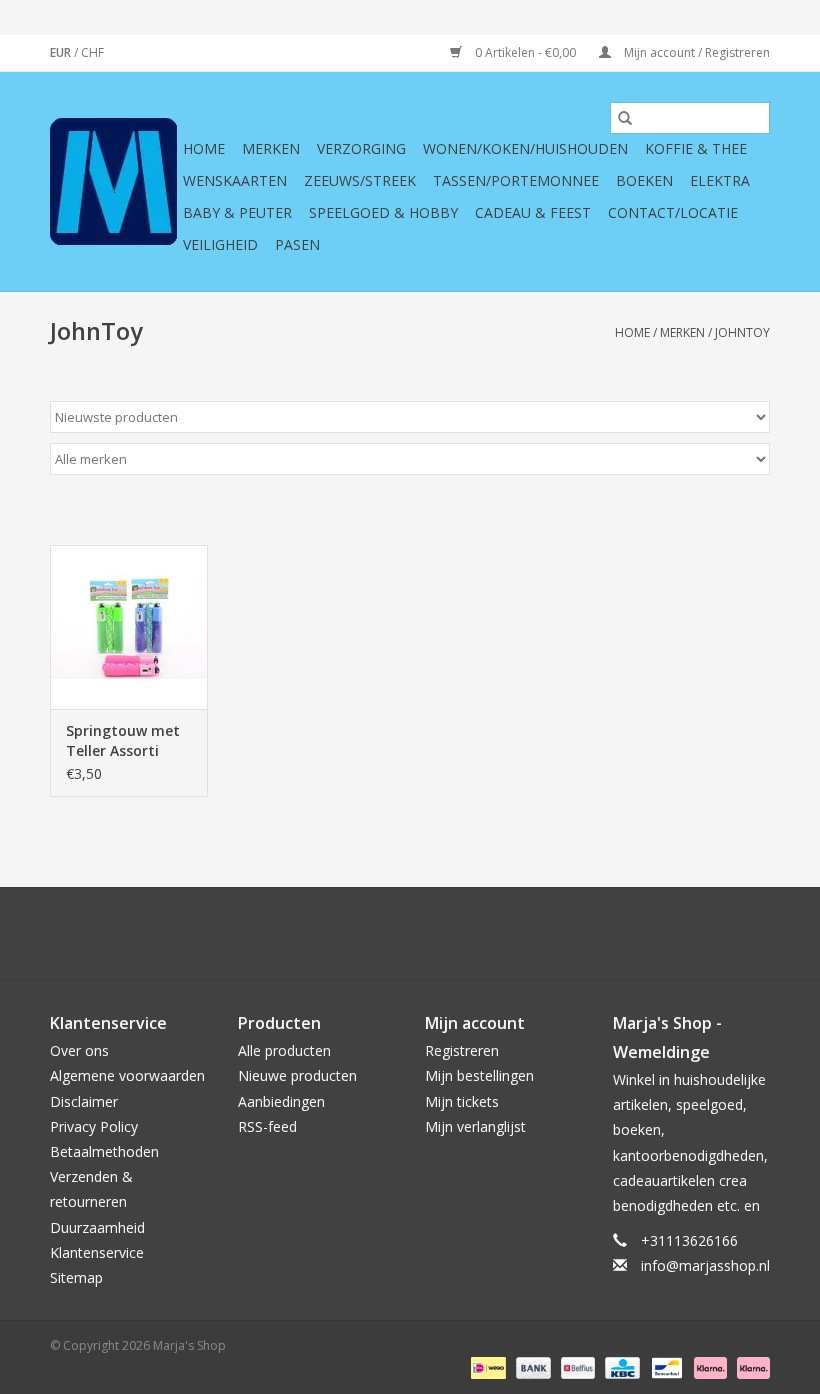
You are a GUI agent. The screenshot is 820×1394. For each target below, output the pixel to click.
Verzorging (361, 148)
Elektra (720, 180)
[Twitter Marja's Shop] (338, 933)
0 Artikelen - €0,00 (525, 52)
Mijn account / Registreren (695, 52)
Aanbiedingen (281, 1101)
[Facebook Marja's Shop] (302, 933)
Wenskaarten (235, 180)
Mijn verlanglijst (475, 1126)
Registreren (462, 1050)
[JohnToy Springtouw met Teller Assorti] (129, 627)
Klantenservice (97, 1252)
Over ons (79, 1050)
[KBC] (620, 1366)
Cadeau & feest (533, 212)
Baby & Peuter (237, 212)
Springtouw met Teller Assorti (123, 740)
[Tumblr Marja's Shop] (482, 933)
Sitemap (76, 1277)
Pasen (297, 244)
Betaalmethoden (104, 1151)
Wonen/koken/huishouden (525, 148)
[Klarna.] (750, 1366)
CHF (92, 52)
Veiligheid (220, 244)
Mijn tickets (462, 1101)
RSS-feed (267, 1126)
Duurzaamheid (97, 1227)
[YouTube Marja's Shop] (446, 933)
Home (204, 148)
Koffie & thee (696, 148)
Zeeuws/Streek (360, 180)
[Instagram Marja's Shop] (518, 933)
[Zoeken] (625, 118)
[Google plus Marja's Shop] (374, 933)
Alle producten (284, 1050)
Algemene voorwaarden (127, 1075)
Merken (271, 148)
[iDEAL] (486, 1366)
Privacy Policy (94, 1126)
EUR (62, 52)
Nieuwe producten (297, 1075)
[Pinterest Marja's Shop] (410, 933)
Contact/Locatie (673, 212)
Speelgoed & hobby (383, 212)
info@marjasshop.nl (705, 1265)
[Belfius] (576, 1366)
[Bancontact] (665, 1366)
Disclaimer (84, 1101)
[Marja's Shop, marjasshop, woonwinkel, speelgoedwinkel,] (113, 181)
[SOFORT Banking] (708, 1366)
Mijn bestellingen (479, 1075)
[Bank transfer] (531, 1366)
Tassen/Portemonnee (516, 180)
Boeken (644, 180)
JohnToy (742, 332)
